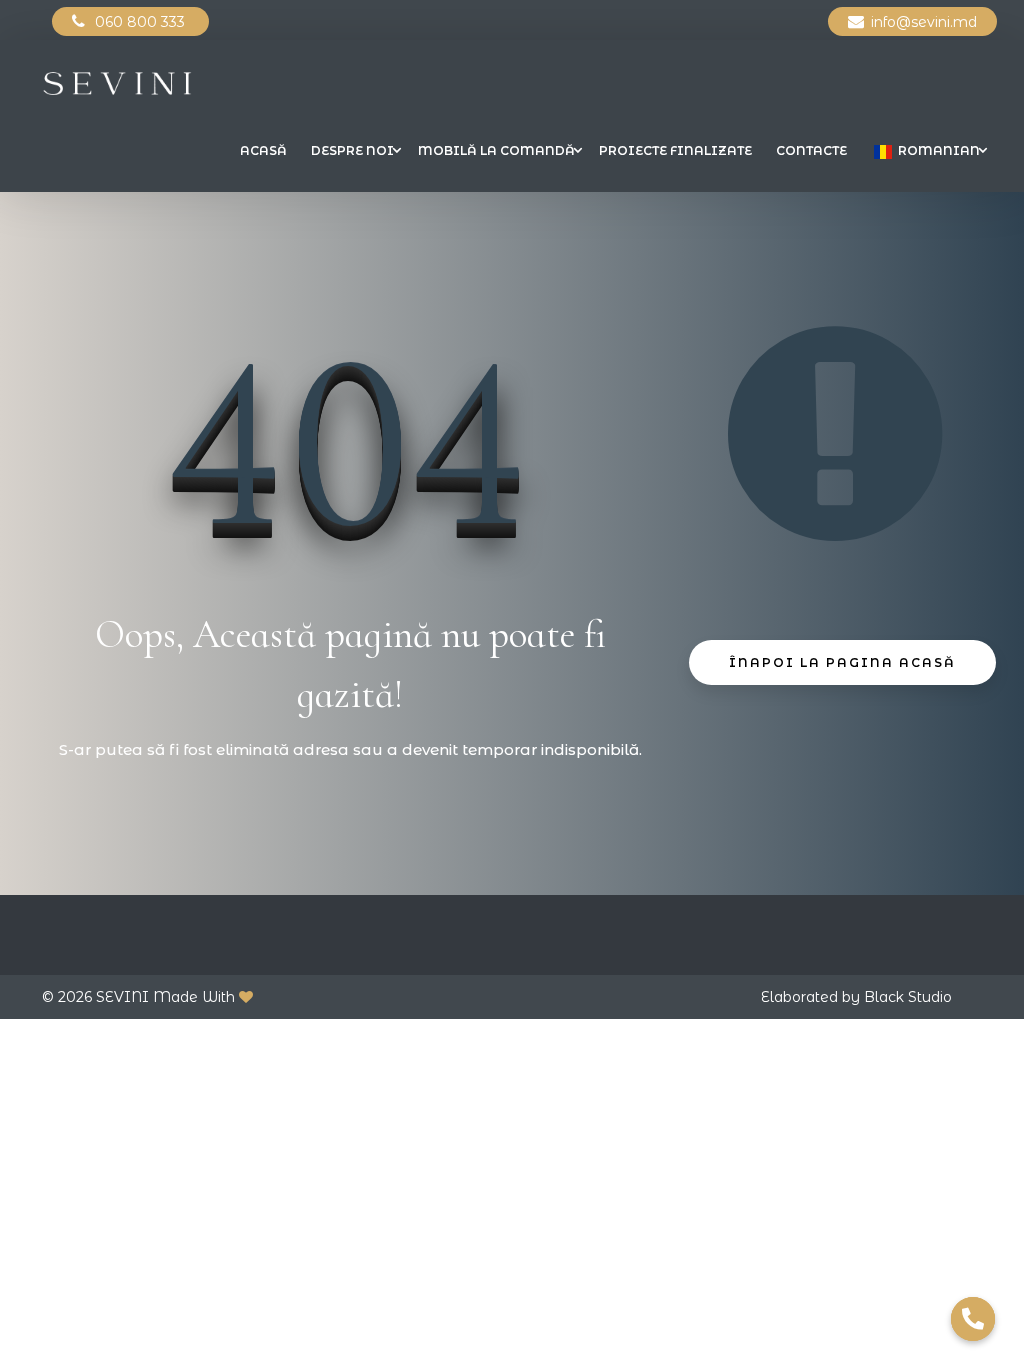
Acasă (263, 150)
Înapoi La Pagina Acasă (842, 662)
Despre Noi (352, 150)
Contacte (811, 150)
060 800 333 (142, 22)
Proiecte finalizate (675, 150)
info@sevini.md (924, 22)
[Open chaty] (973, 1319)
